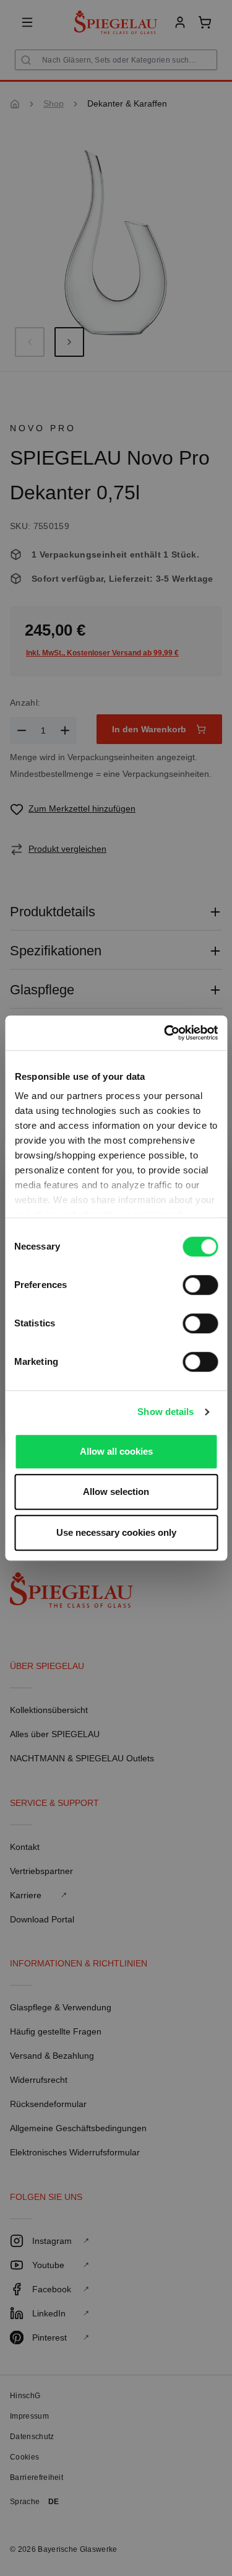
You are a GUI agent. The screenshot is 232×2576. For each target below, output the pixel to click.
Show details (165, 1412)
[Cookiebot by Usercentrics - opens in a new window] (165, 1033)
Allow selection (116, 1492)
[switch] (200, 1285)
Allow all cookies (116, 1451)
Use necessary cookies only (116, 1532)
